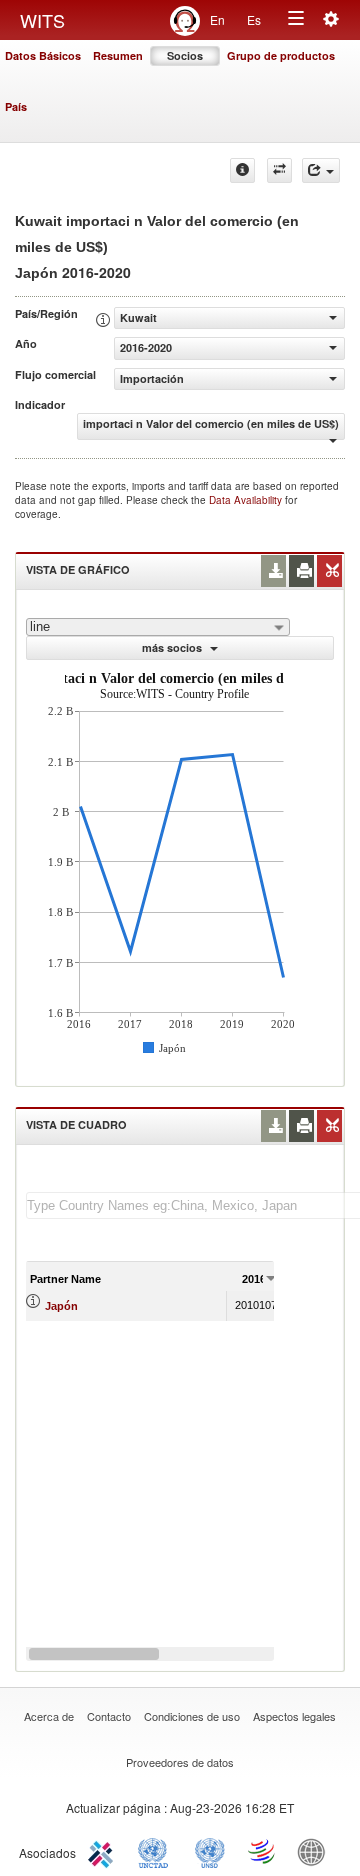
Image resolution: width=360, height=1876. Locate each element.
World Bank (316, 1851)
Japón (61, 1306)
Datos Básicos (43, 55)
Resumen (118, 55)
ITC (104, 1851)
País (16, 106)
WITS (42, 20)
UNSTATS (210, 1851)
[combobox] (158, 627)
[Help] (242, 170)
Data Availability (247, 500)
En (217, 19)
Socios (185, 55)
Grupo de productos (281, 55)
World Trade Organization (263, 1851)
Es (254, 19)
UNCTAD (157, 1851)
